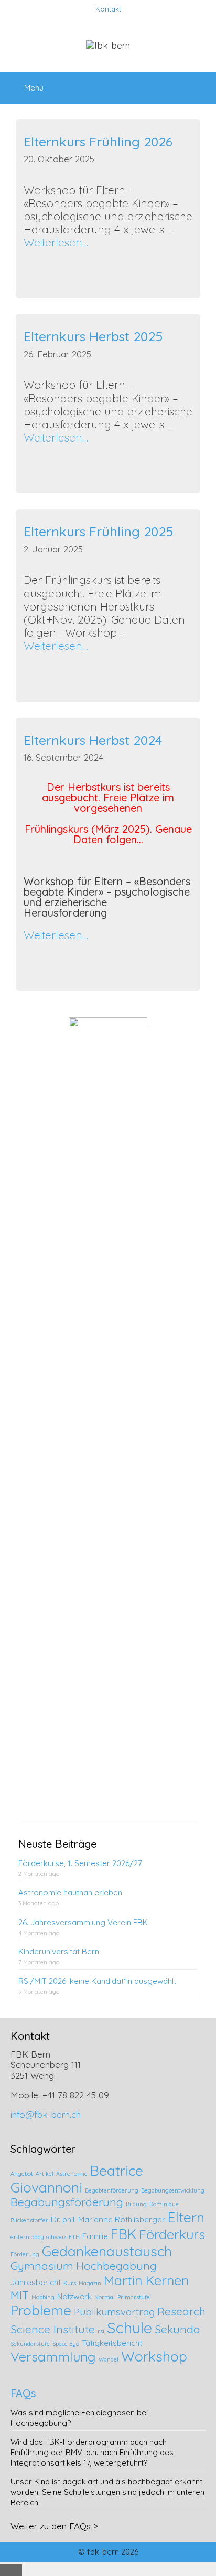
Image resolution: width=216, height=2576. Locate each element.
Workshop (154, 2356)
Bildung (136, 2204)
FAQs (23, 2393)
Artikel (45, 2174)
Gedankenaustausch (107, 2251)
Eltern (186, 2217)
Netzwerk (74, 2296)
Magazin (90, 2283)
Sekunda (177, 2329)
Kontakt (108, 9)
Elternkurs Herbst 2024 (93, 740)
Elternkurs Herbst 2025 (93, 336)
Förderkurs (172, 2234)
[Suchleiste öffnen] (201, 83)
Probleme (41, 2310)
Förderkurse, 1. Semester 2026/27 (80, 1863)
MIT (20, 2295)
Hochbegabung (116, 2266)
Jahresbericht (36, 2282)
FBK (123, 2234)
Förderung (25, 2254)
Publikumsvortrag (114, 2312)
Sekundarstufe (30, 2344)
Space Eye (66, 2344)
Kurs (70, 2283)
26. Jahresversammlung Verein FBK (83, 1922)
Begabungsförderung (67, 2202)
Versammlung (53, 2357)
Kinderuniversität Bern (59, 1952)
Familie (95, 2236)
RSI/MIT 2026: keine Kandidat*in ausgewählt (97, 1981)
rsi (101, 2331)
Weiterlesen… (56, 242)
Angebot (22, 2174)
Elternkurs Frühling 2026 (98, 142)
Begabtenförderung (112, 2190)
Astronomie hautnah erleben (70, 1893)
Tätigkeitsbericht (112, 2343)
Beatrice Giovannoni (77, 2179)
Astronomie (72, 2174)
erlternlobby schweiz (38, 2237)
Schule (129, 2328)
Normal (105, 2297)
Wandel (109, 2359)
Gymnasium (42, 2266)
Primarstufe (134, 2297)
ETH (74, 2237)
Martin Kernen (146, 2280)
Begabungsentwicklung (173, 2190)
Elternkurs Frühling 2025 (99, 531)
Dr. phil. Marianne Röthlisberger (108, 2219)
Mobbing (43, 2297)
